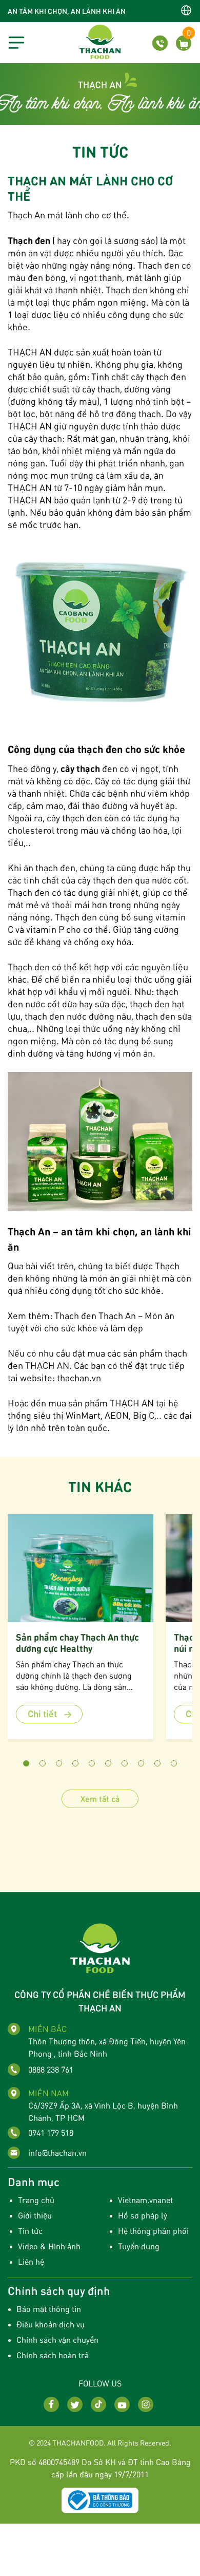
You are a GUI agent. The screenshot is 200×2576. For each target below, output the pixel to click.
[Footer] (100, 1947)
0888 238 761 (51, 2069)
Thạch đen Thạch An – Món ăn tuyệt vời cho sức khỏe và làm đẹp (91, 1321)
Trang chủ (36, 2200)
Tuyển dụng (139, 2246)
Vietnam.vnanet (145, 2200)
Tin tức (30, 2231)
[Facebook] (51, 2404)
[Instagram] (146, 2404)
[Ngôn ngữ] (186, 10)
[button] (26, 1763)
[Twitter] (75, 2404)
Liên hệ (31, 2261)
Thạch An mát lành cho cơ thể (67, 214)
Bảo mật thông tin (49, 2309)
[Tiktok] (98, 2404)
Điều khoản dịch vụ (51, 2324)
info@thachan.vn (57, 2152)
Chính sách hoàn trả (53, 2355)
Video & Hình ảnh (49, 2246)
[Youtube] (122, 2404)
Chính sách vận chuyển (57, 2339)
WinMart (82, 1415)
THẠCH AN (46, 1365)
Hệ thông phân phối (153, 2231)
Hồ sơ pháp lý (143, 2215)
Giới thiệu (35, 2215)
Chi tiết (43, 1713)
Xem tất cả (100, 1799)
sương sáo (135, 240)
